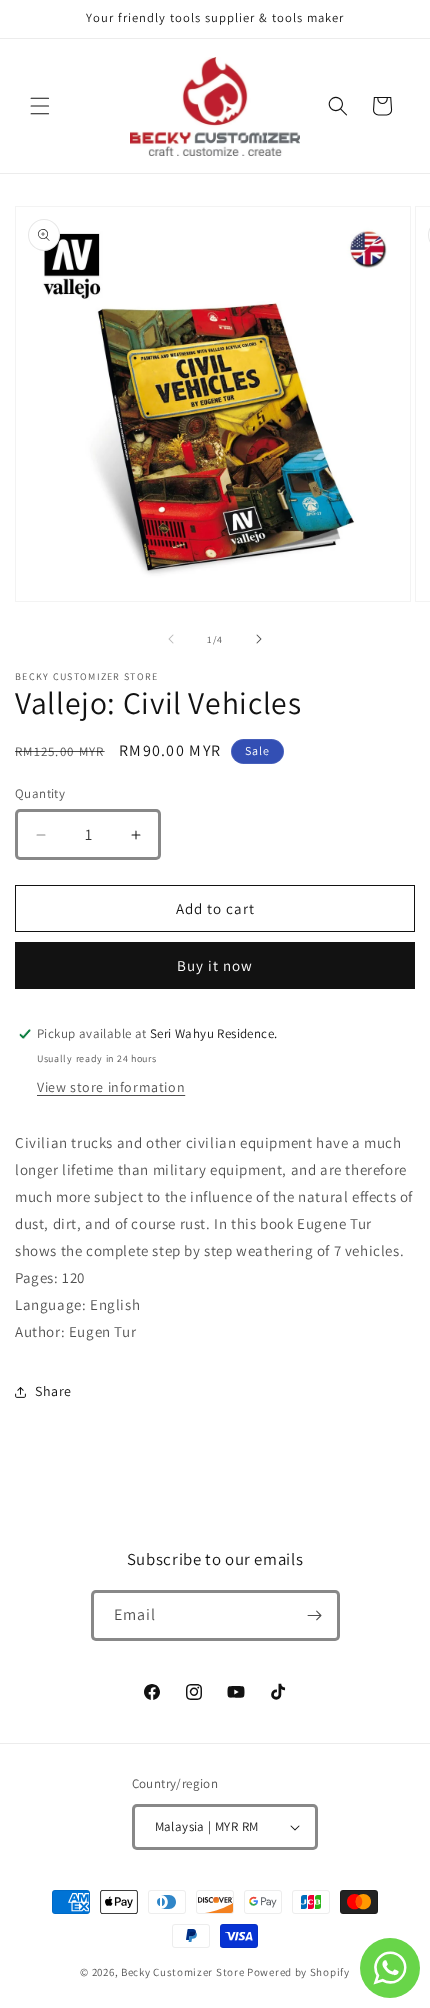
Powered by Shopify (298, 1972)
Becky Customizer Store (182, 1972)
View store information (111, 1087)
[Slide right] (259, 639)
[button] (40, 106)
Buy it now (215, 965)
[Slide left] (171, 639)
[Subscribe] (315, 1615)
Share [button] (53, 1391)
